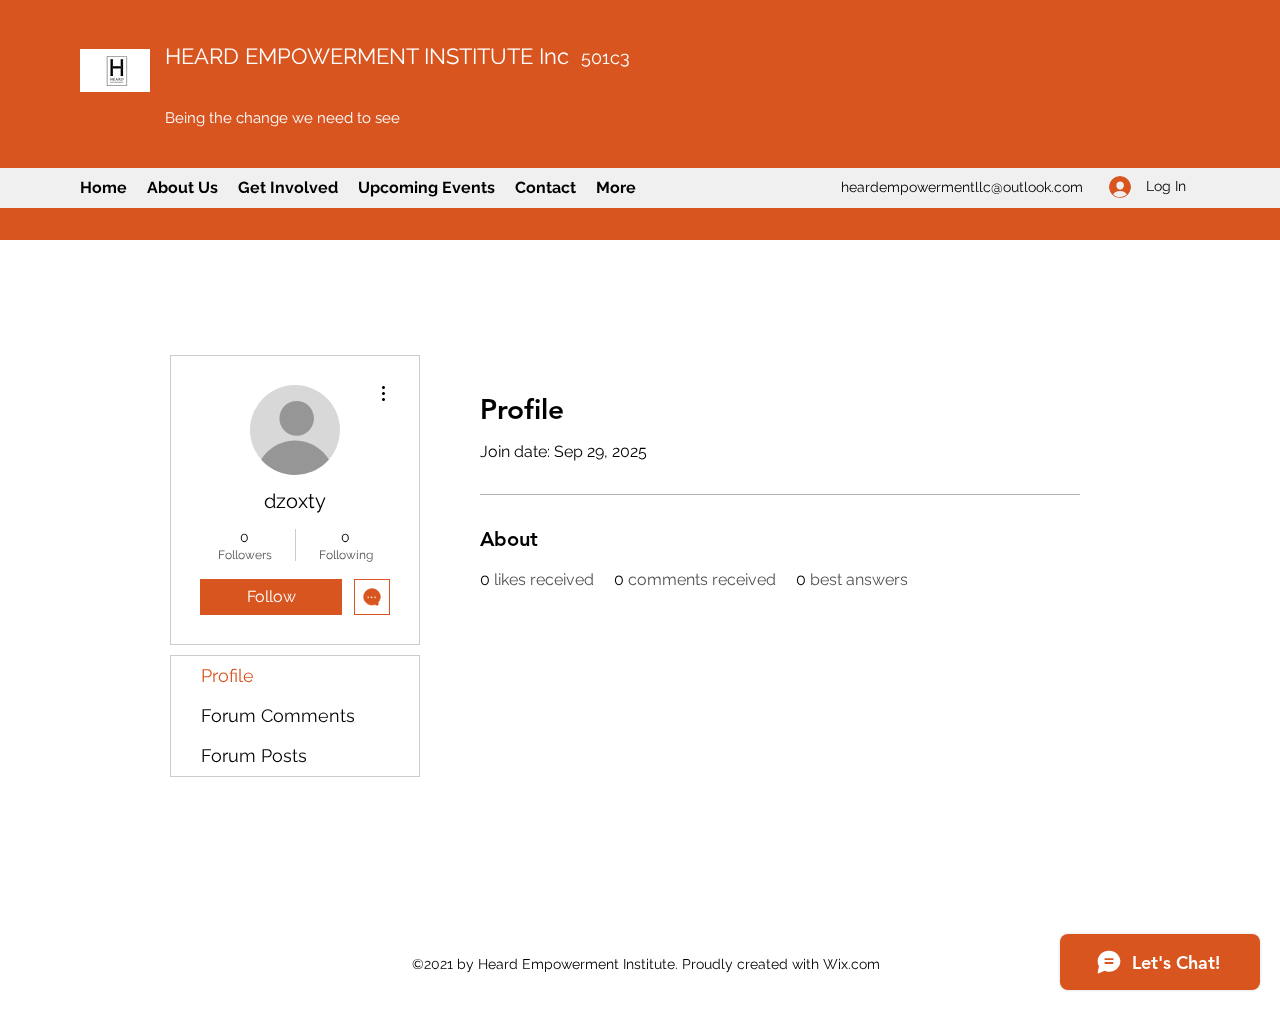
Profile (227, 675)
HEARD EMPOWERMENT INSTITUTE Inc (397, 56)
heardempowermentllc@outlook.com (962, 187)
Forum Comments (278, 715)
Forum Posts (254, 755)
